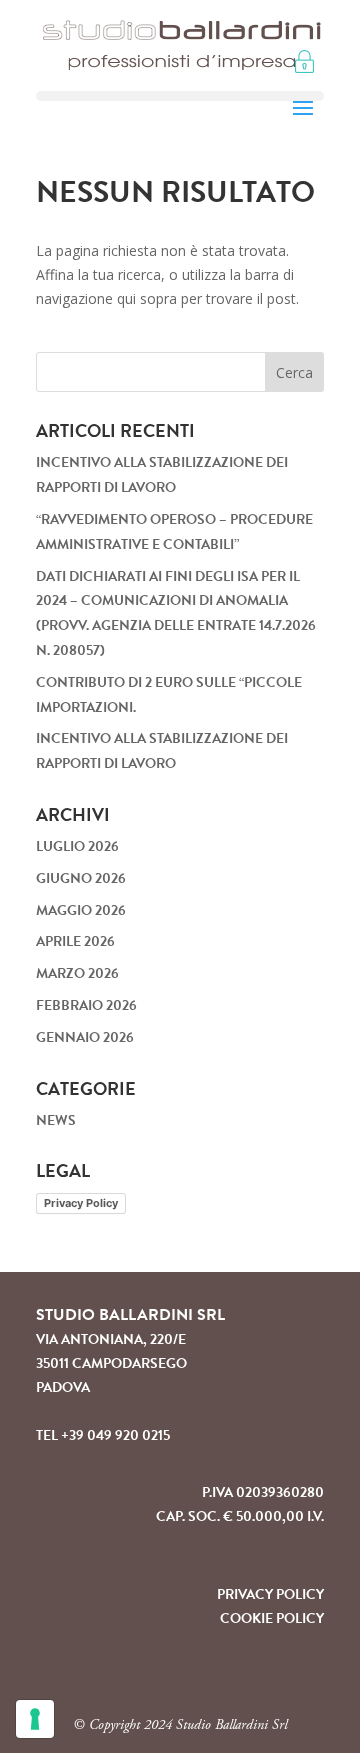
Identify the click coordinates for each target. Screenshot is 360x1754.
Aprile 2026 (75, 941)
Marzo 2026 (77, 973)
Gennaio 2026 (85, 1037)
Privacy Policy (81, 1203)
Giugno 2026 (81, 878)
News (56, 1120)
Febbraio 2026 (86, 1005)
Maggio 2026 (81, 910)
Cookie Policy (272, 1618)
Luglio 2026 (77, 846)
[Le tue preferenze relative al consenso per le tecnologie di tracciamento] (35, 1719)
